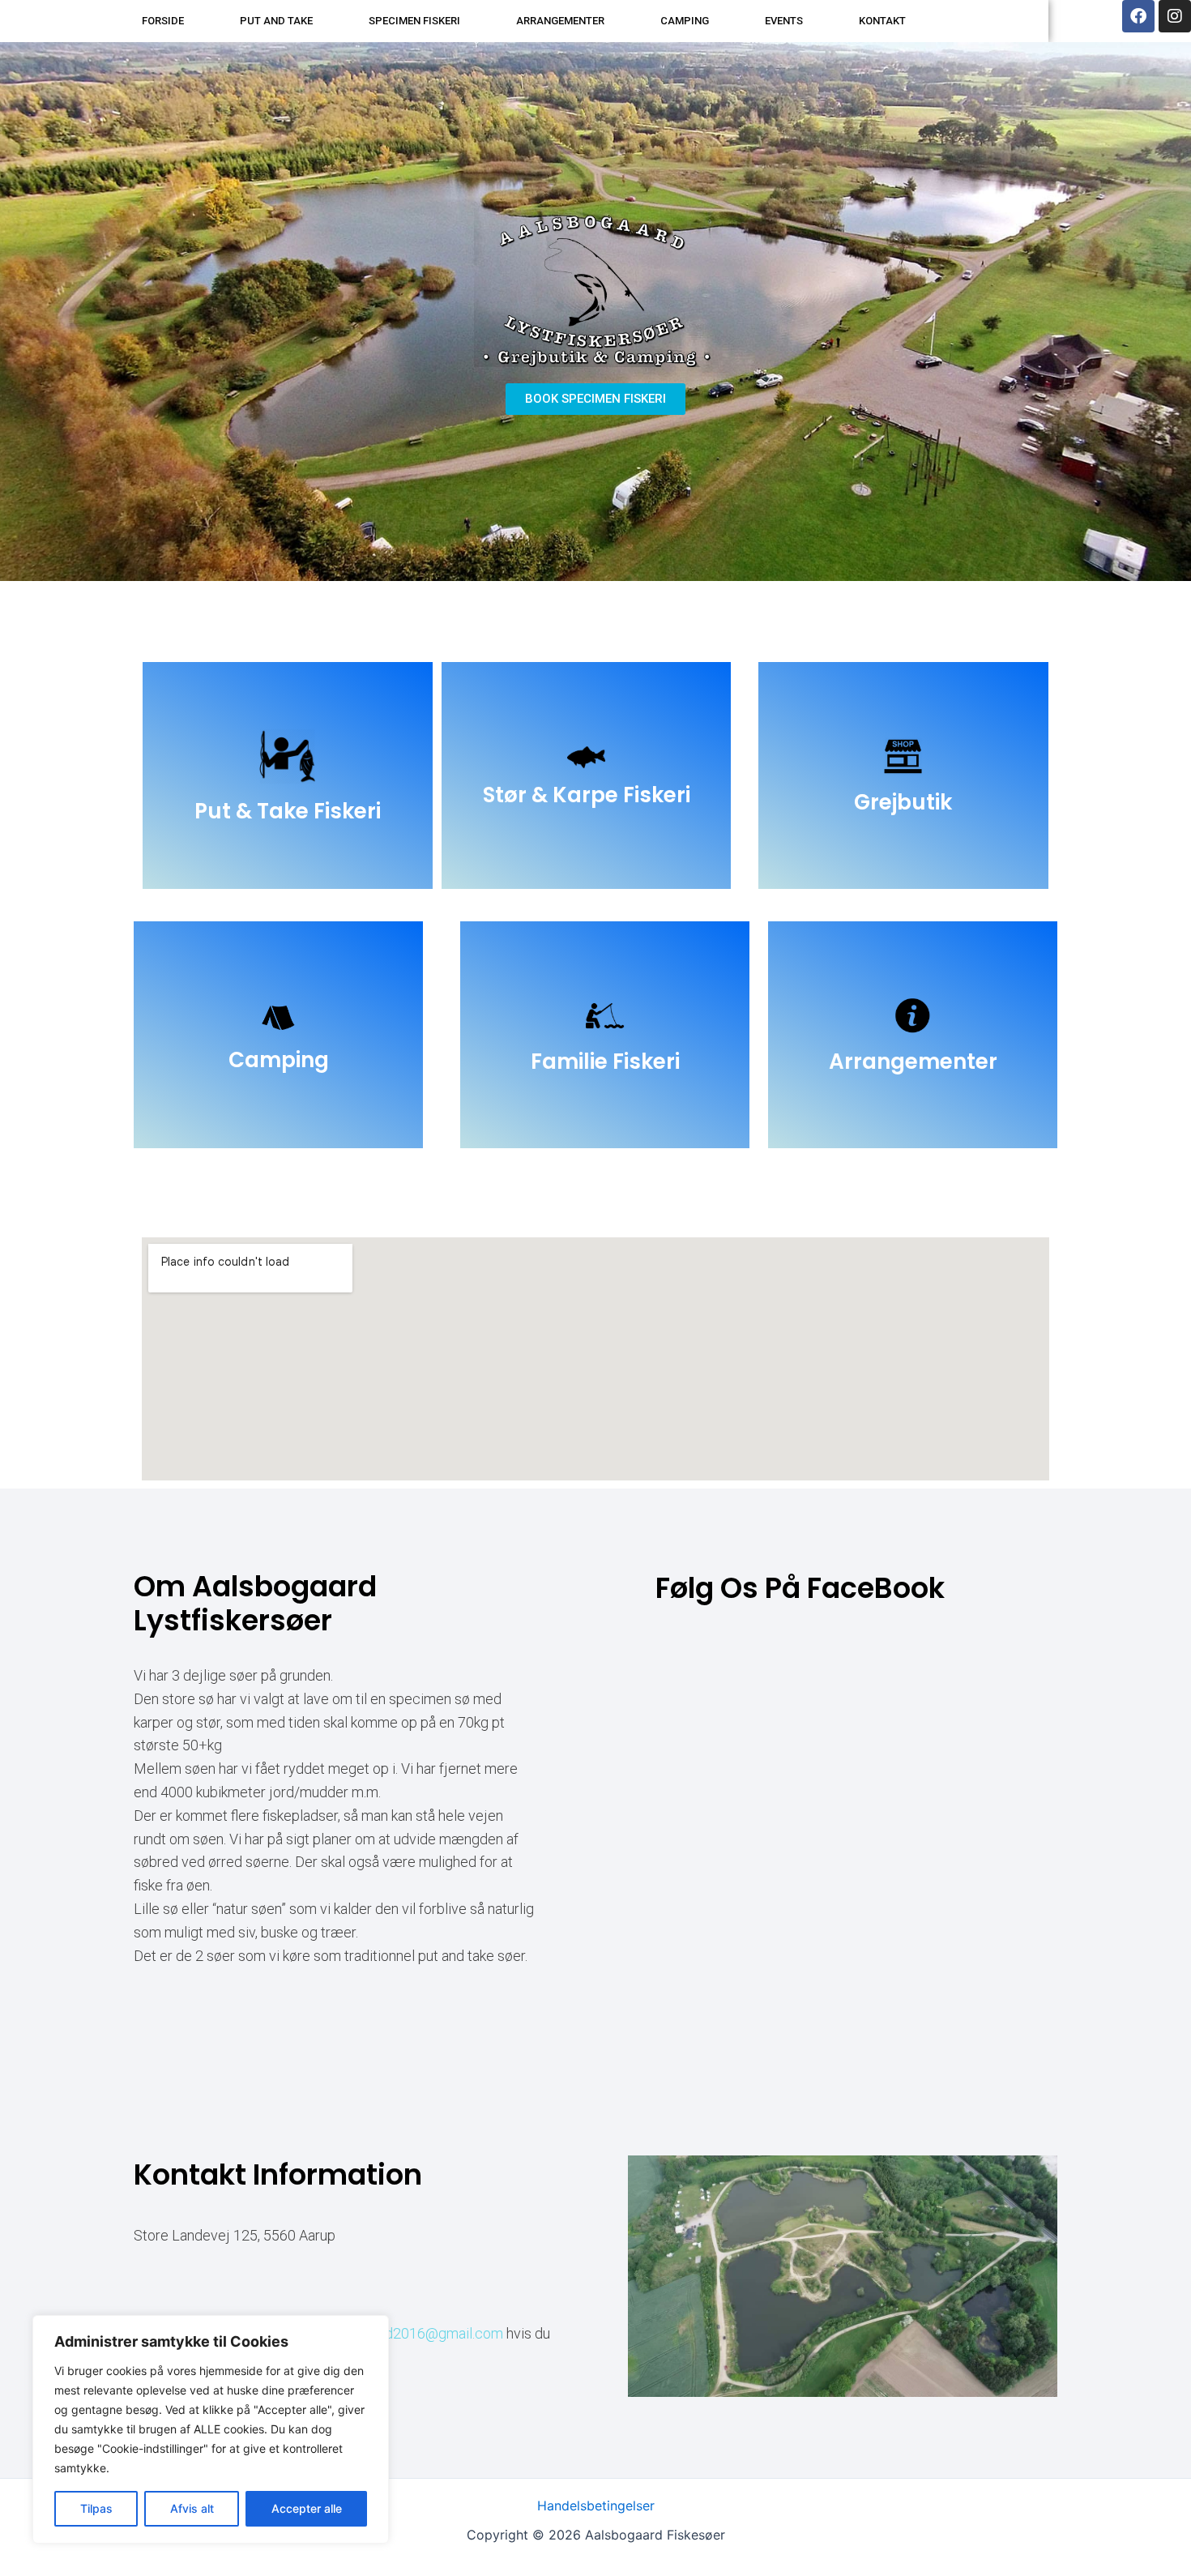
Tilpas (96, 2508)
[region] (211, 2429)
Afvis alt (192, 2508)
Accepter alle (307, 2508)
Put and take (276, 21)
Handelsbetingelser (596, 2506)
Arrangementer (560, 21)
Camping (685, 21)
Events (784, 21)
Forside (163, 21)
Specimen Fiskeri (414, 21)
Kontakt (882, 21)
